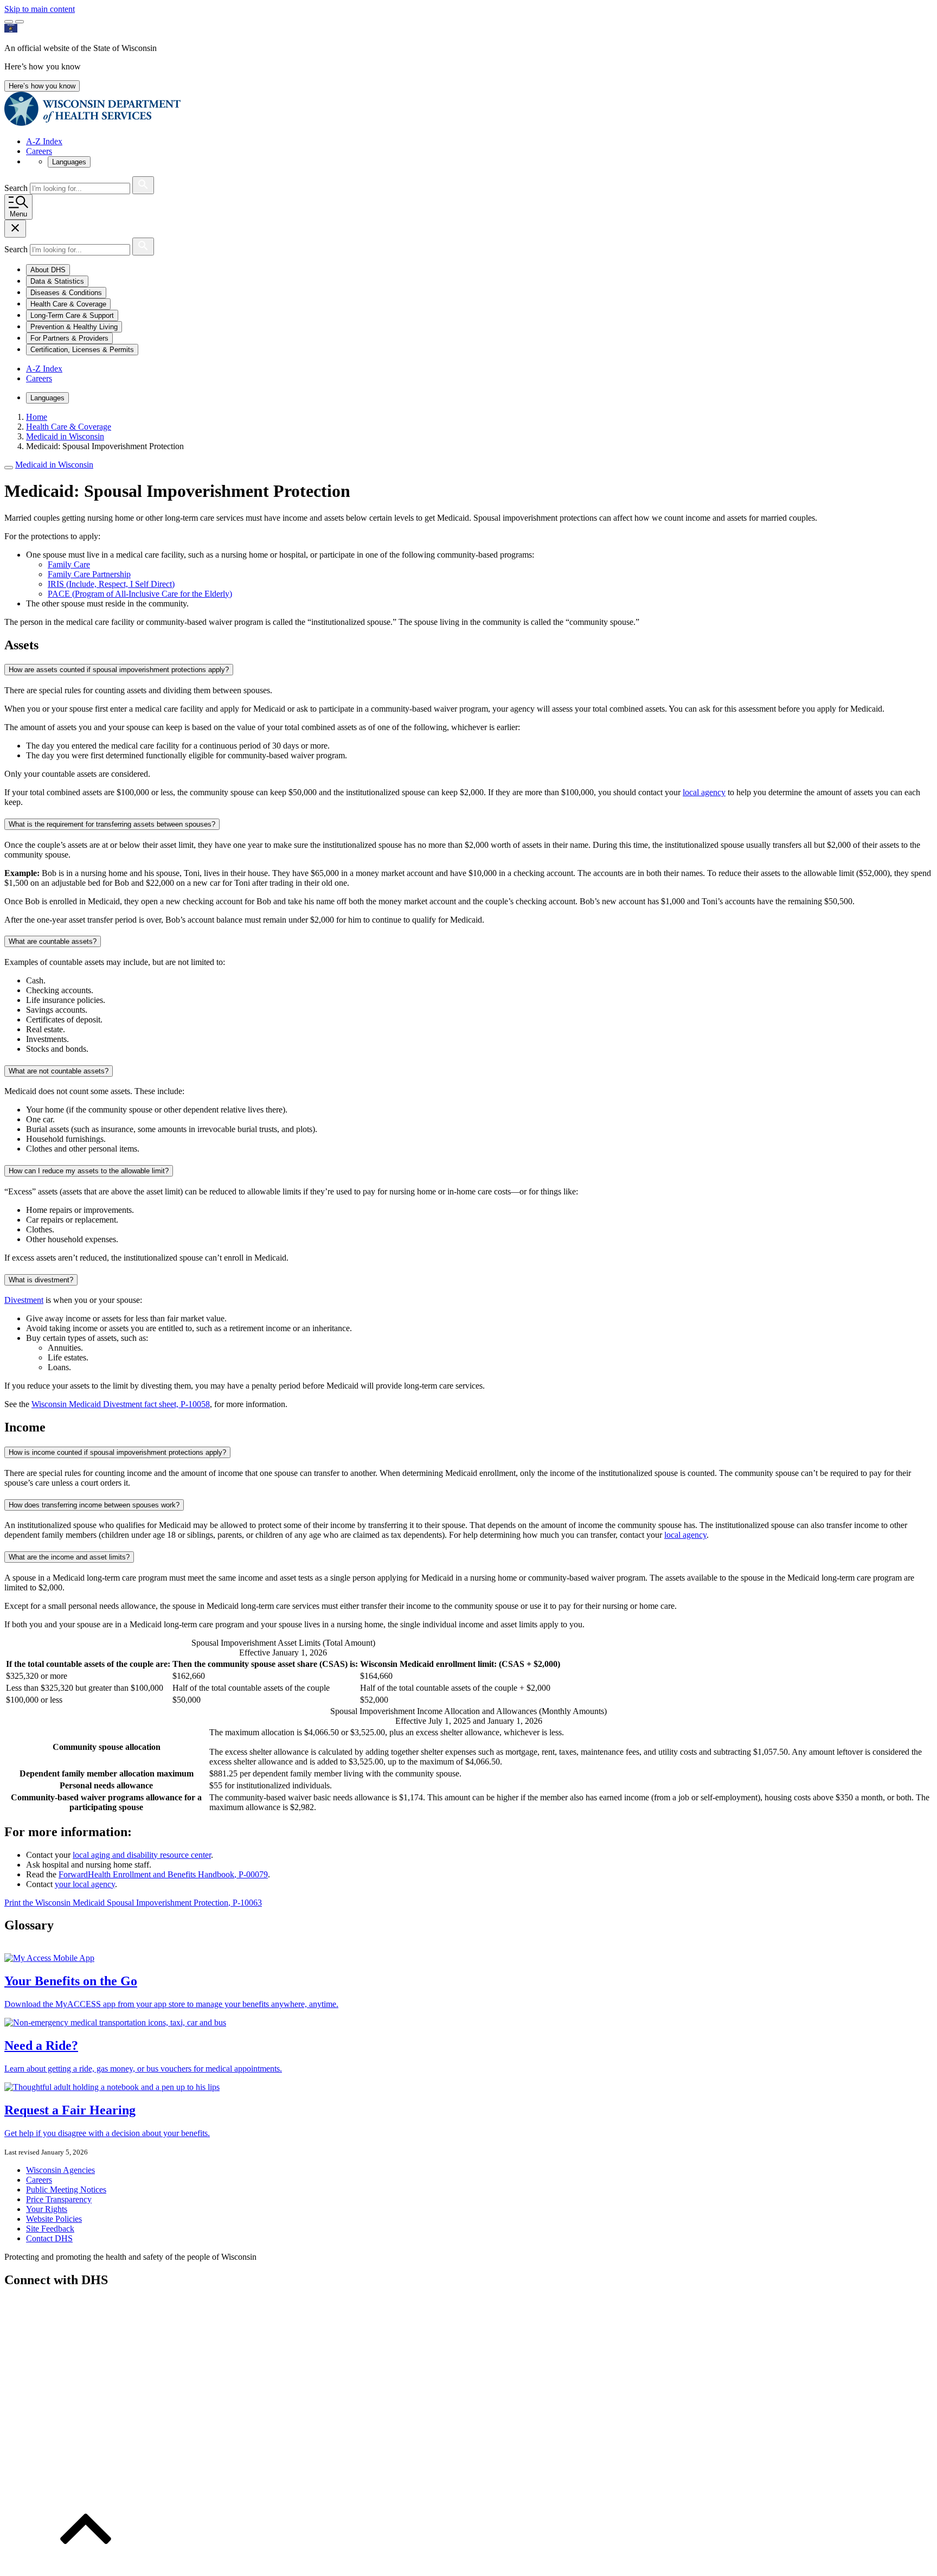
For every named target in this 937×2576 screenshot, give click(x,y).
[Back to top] (86, 2567)
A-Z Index (44, 141)
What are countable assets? (53, 941)
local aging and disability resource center (142, 1855)
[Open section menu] (9, 468)
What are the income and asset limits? (69, 1557)
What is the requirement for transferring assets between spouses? (112, 824)
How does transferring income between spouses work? (94, 1505)
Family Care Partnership (89, 574)
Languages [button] (69, 162)
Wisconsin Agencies (60, 2170)
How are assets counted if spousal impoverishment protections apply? (119, 670)
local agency (704, 792)
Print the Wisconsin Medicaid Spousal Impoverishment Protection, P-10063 (133, 1903)
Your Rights (47, 2209)
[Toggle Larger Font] (9, 22)
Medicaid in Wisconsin (54, 465)
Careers (39, 151)
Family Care (69, 564)
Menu (18, 214)
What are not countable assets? (59, 1071)
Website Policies (54, 2219)
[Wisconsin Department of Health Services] (92, 123)
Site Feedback (50, 2229)
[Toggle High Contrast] (20, 22)
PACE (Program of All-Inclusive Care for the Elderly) (140, 594)
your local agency (85, 1884)
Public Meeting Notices (66, 2190)
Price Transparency (59, 2199)
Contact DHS (49, 2238)
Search (17, 188)
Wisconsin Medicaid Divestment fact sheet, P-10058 (121, 1404)
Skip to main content (40, 9)
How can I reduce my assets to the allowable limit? (89, 1171)
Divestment (24, 1300)
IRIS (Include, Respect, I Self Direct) (111, 584)
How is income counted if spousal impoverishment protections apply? (117, 1452)
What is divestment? (41, 1280)
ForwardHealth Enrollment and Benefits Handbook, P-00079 (163, 1874)
